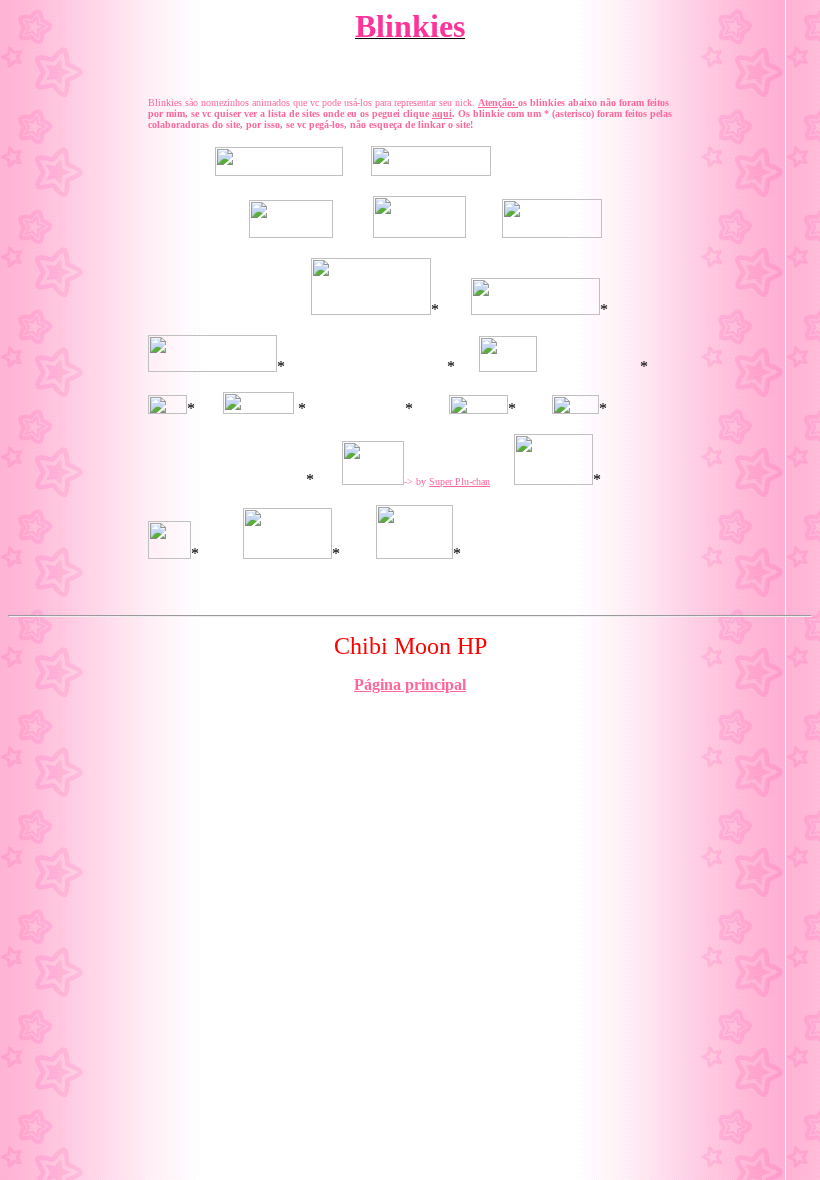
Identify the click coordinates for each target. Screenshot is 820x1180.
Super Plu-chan (459, 481)
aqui (442, 113)
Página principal (410, 684)
